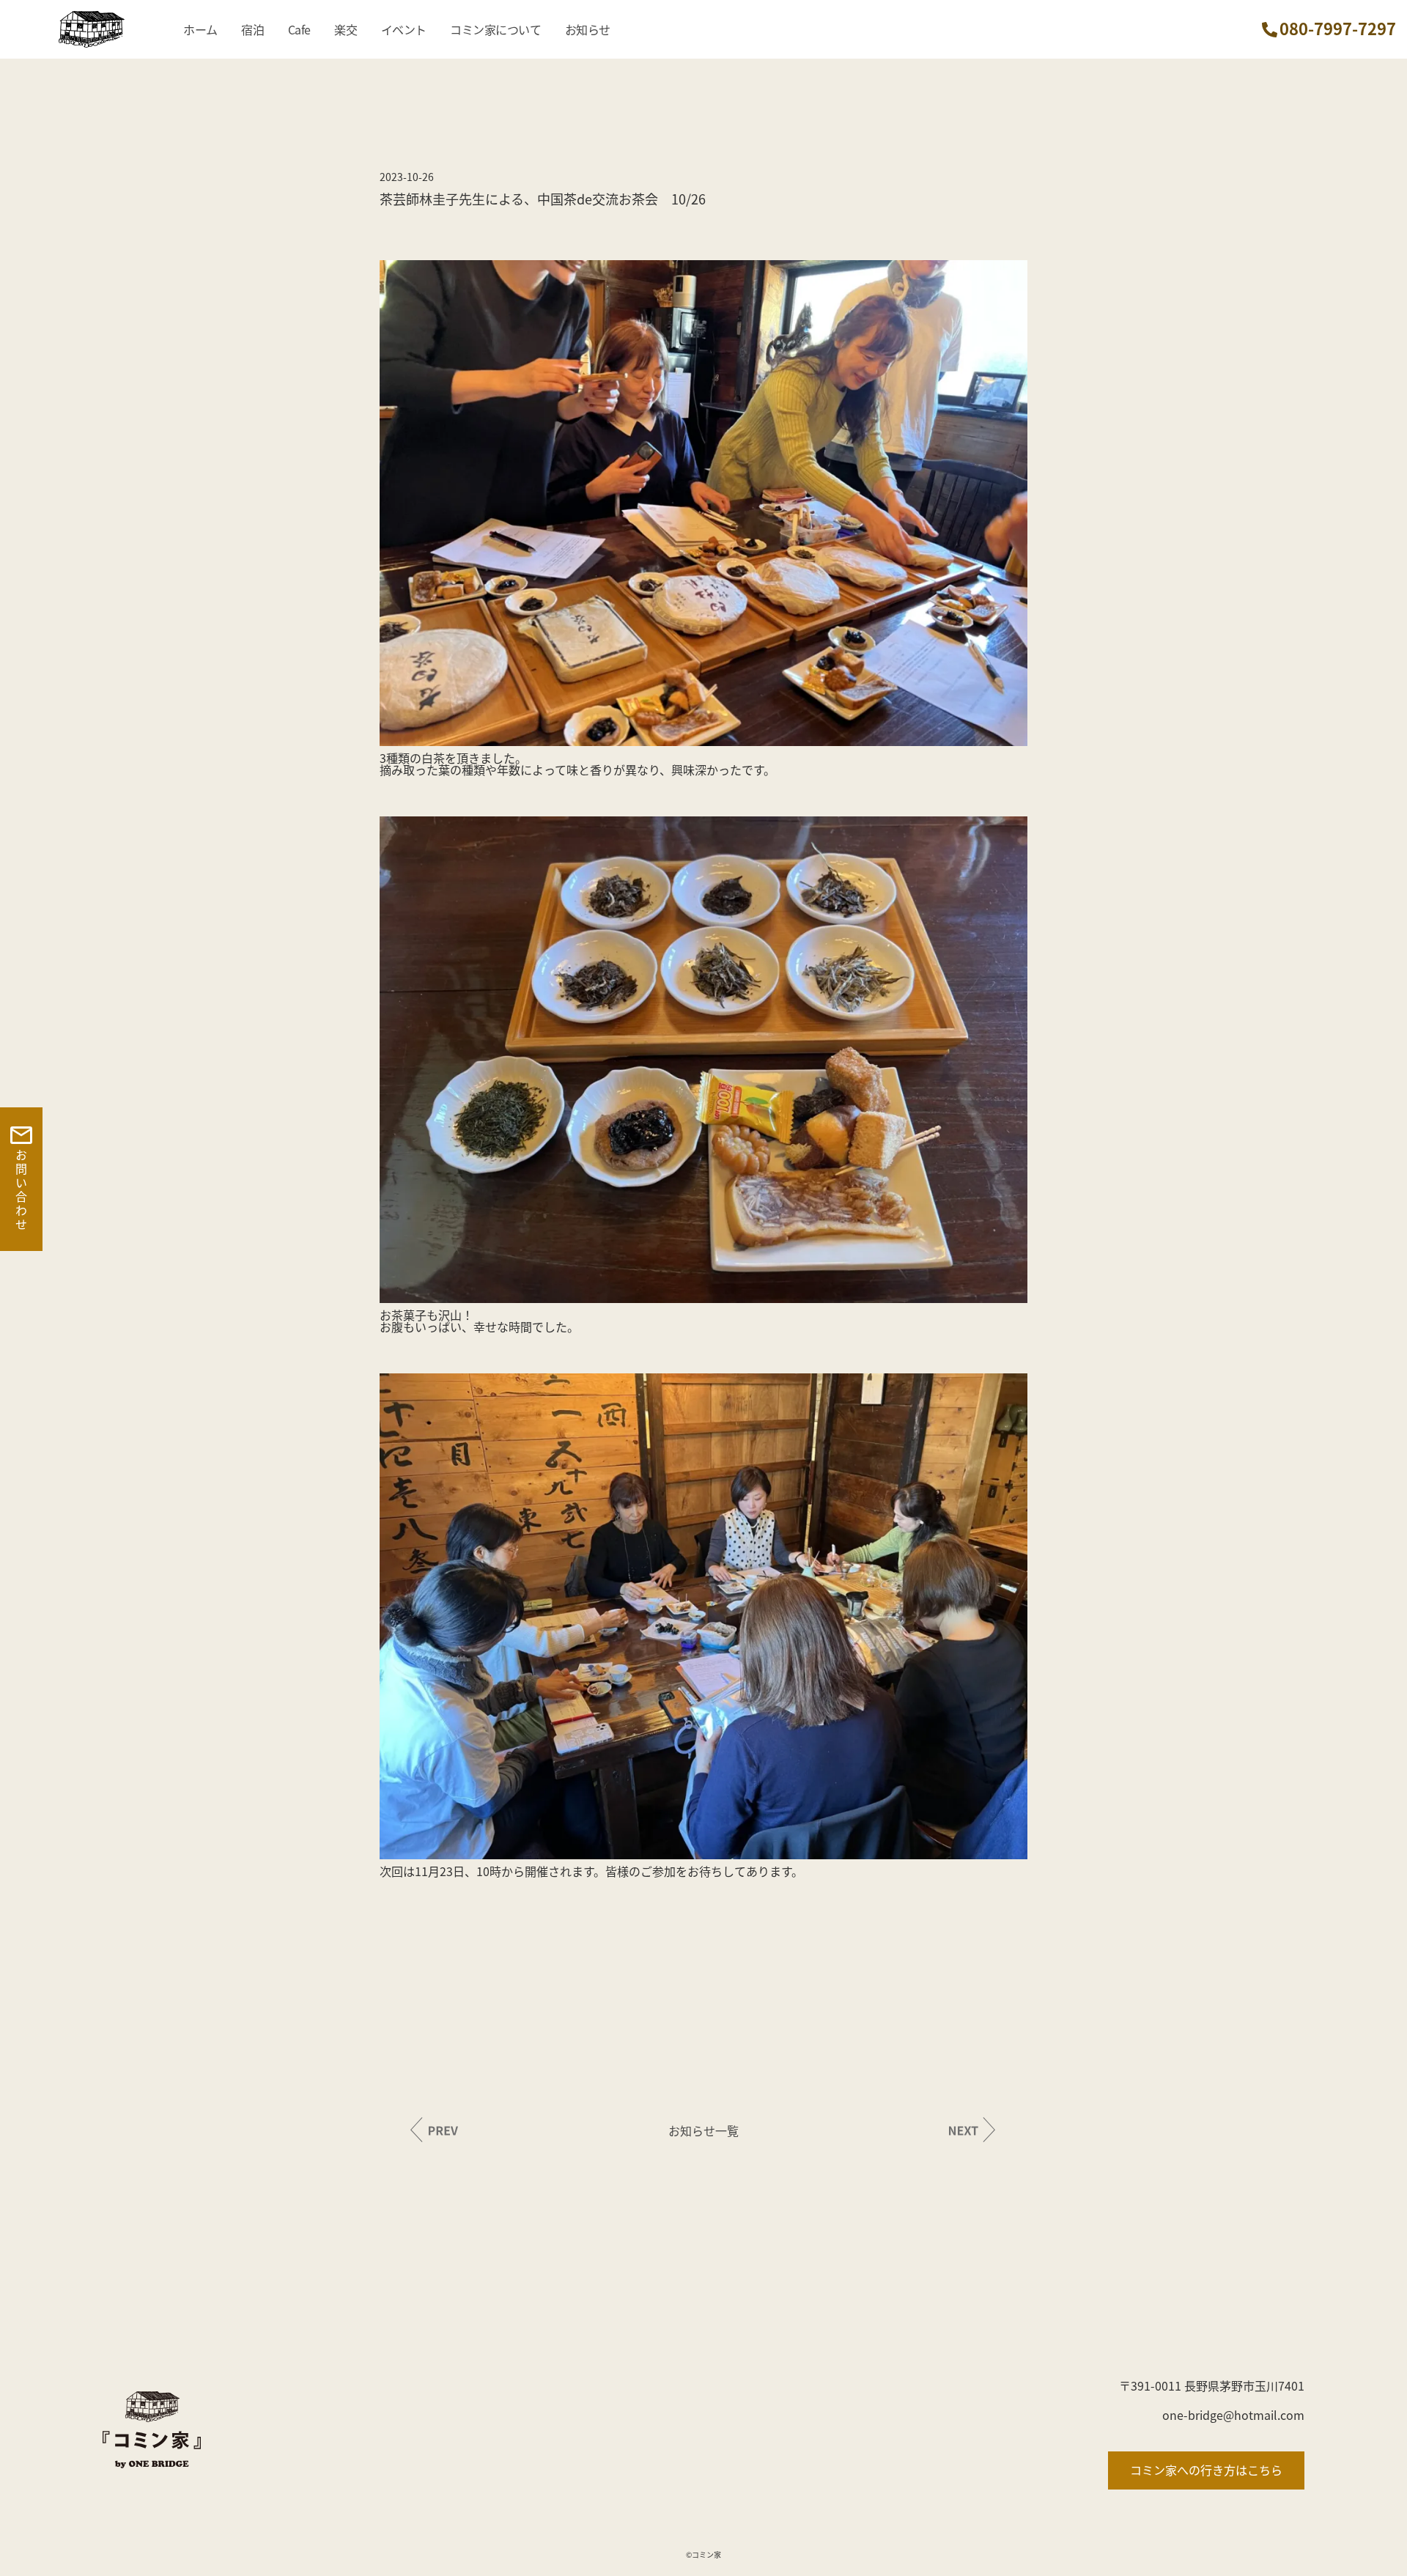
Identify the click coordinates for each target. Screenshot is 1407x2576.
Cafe (299, 29)
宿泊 (252, 29)
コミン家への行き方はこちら (1206, 2470)
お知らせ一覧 (703, 2130)
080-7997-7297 (1338, 28)
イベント (404, 29)
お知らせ (588, 29)
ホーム (200, 29)
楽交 (346, 29)
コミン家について (495, 29)
